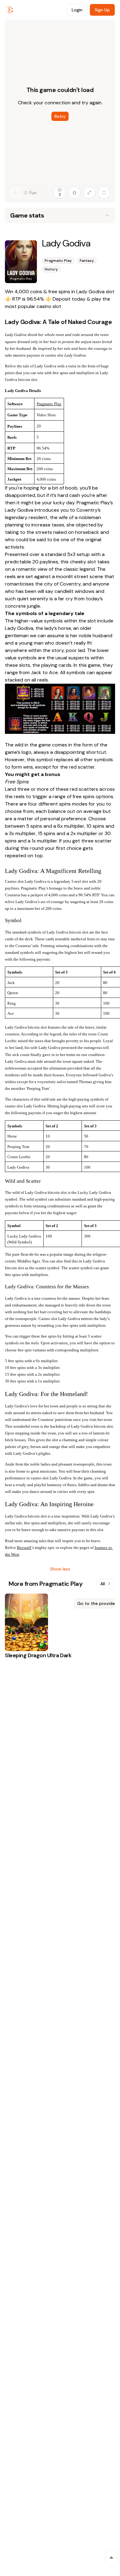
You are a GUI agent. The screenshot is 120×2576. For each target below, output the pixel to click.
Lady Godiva (19, 510)
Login (77, 10)
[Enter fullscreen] (104, 193)
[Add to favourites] (74, 193)
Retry (60, 116)
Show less (60, 1569)
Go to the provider (97, 1603)
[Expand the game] (89, 193)
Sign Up (102, 10)
